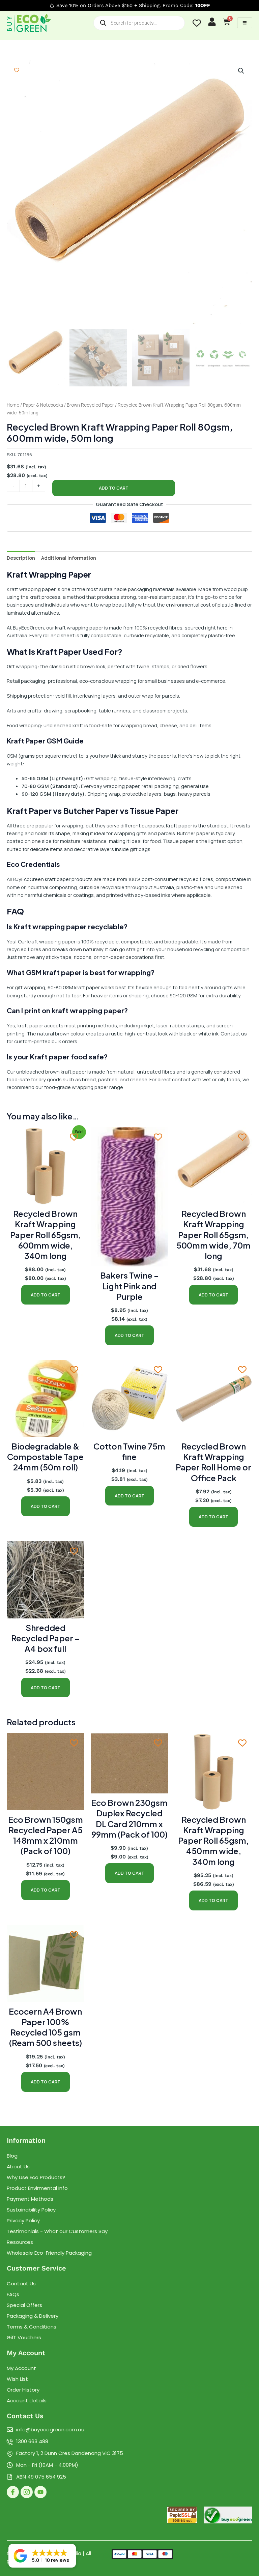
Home (13, 405)
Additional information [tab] (69, 558)
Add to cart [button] (46, 1295)
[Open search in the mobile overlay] (139, 23)
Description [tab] (21, 558)
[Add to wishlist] (17, 70)
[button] (241, 71)
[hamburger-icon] (245, 23)
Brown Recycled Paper (90, 405)
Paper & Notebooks (43, 405)
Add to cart (114, 488)
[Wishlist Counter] (197, 23)
